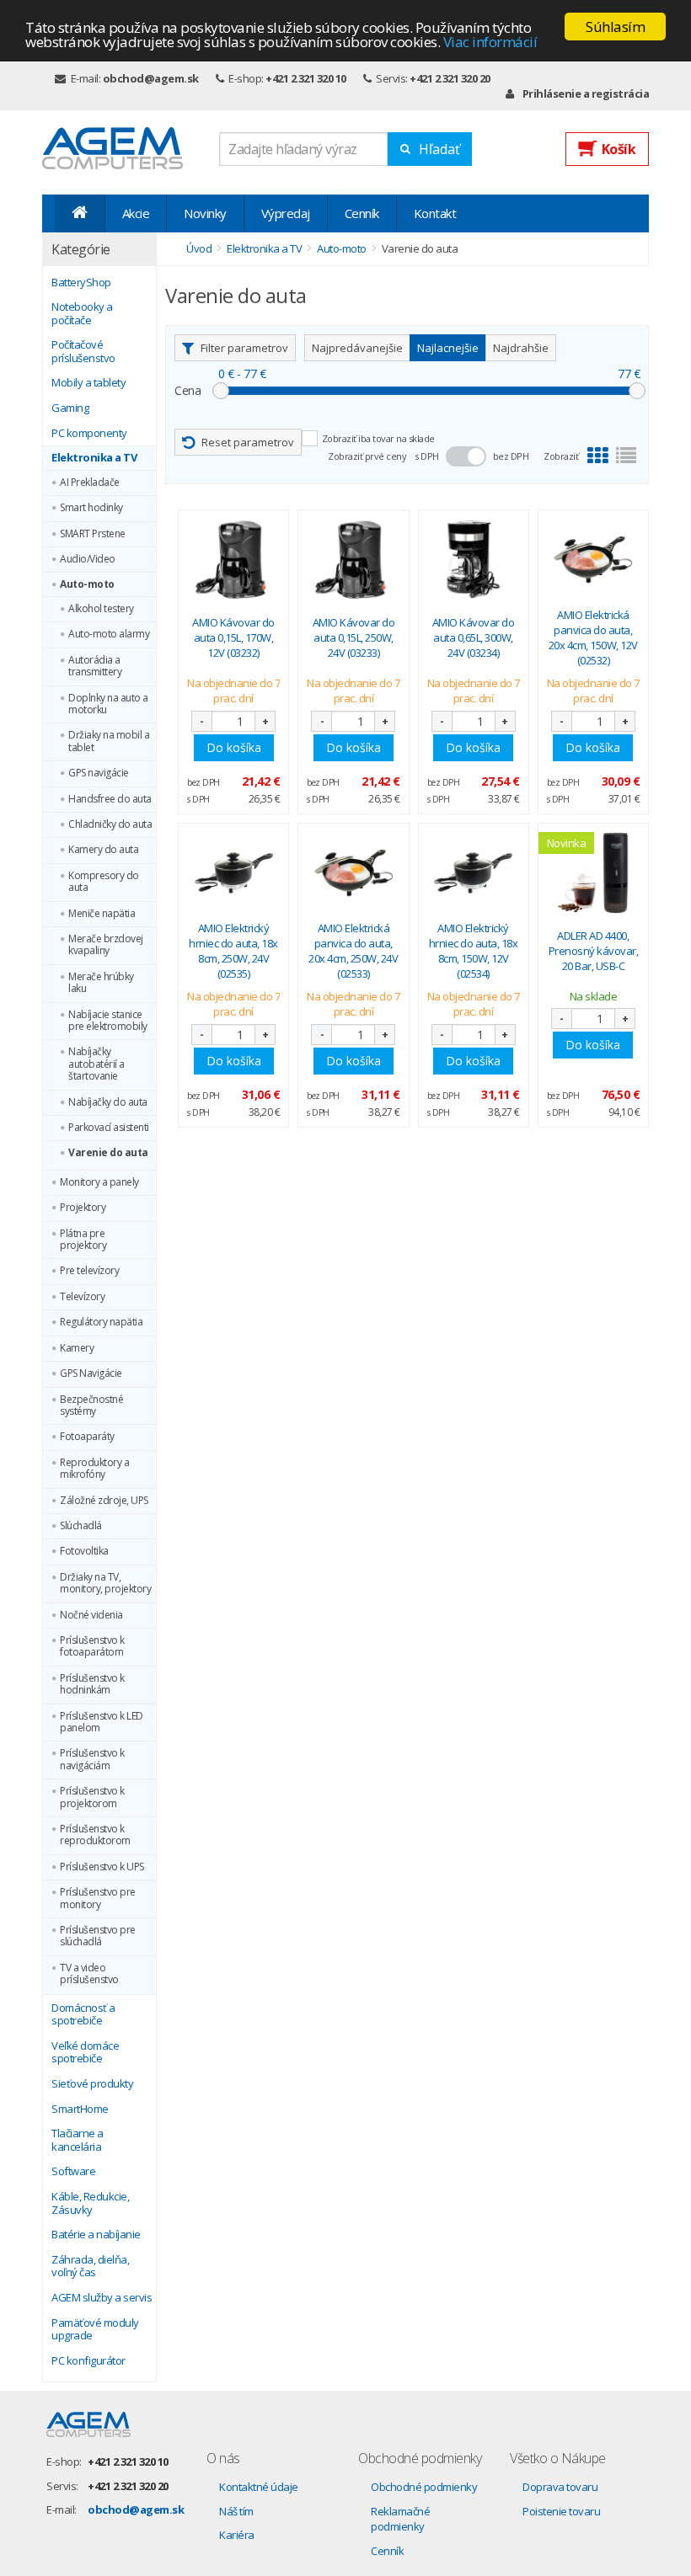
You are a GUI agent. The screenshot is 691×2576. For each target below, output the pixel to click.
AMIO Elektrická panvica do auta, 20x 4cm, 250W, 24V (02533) (353, 951)
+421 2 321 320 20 (450, 78)
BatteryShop (81, 283)
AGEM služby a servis (102, 2298)
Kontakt (435, 213)
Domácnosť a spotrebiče (83, 2015)
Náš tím (236, 2511)
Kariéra (237, 2535)
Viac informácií (490, 42)
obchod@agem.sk (151, 78)
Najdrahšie (521, 348)
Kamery (77, 1348)
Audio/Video (88, 559)
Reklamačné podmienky (400, 2519)
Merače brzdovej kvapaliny (106, 945)
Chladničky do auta (110, 824)
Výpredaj (286, 213)
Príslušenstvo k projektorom (92, 1797)
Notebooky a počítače (82, 314)
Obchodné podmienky (424, 2487)
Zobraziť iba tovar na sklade (378, 438)
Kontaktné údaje (259, 2487)
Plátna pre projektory (83, 1240)
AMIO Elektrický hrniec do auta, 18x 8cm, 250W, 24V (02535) (233, 951)
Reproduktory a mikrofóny (94, 1469)
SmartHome (80, 2109)
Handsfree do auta (110, 799)
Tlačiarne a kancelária (78, 2140)
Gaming (70, 408)
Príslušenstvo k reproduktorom (95, 1835)
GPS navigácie (99, 773)
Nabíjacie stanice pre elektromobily (108, 1021)
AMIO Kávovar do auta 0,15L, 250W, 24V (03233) (354, 637)
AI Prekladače (90, 483)
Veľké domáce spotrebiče (85, 2053)
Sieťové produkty (92, 2084)
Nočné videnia (91, 1615)
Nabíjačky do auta (108, 1102)
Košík (619, 149)
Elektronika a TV (94, 458)
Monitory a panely (99, 1182)
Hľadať (439, 149)
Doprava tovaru (560, 2487)
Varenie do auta (108, 1153)
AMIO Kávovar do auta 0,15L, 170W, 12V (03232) (233, 637)
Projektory (83, 1208)
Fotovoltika (84, 1551)
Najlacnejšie (448, 348)
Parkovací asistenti (109, 1128)
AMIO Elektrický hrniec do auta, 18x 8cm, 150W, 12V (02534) (474, 951)
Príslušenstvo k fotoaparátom (92, 1647)
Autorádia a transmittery (95, 667)
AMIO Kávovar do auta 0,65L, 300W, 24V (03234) (474, 637)
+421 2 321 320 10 (306, 78)
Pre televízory (89, 1271)
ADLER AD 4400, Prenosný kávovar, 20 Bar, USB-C (594, 951)
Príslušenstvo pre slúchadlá (98, 1936)
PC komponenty (89, 434)
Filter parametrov (244, 348)
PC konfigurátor (88, 2361)
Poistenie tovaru (561, 2511)
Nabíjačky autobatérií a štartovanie (96, 1064)
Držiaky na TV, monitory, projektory (105, 1584)
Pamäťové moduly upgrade (95, 2330)
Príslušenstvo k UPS (102, 1867)
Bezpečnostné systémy (91, 1406)
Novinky (205, 213)
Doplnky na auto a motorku (108, 704)
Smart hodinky (91, 508)
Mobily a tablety (88, 383)
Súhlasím (615, 27)
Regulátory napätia (101, 1322)
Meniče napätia (102, 914)
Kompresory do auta (104, 882)
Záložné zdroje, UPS (104, 1501)
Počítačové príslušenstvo (83, 352)
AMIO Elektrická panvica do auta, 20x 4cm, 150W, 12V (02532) (593, 638)
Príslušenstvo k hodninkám (92, 1685)
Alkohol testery (101, 609)
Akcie (136, 213)
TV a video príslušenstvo (89, 1974)
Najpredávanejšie (357, 348)
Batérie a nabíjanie (96, 2235)
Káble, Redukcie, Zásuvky (90, 2203)
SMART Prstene (93, 534)
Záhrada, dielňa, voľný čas (90, 2267)
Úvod (199, 248)
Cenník (362, 213)
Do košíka (234, 747)
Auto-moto (87, 584)
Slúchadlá (81, 1526)
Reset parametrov (248, 442)
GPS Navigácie (91, 1373)
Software (73, 2172)
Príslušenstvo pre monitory (98, 1899)
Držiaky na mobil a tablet (109, 741)
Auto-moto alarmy (109, 634)
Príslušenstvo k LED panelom (102, 1723)
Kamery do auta (103, 850)
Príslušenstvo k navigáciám (92, 1760)
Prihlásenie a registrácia (586, 93)
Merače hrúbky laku (101, 983)
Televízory (82, 1297)
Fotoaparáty (87, 1437)
